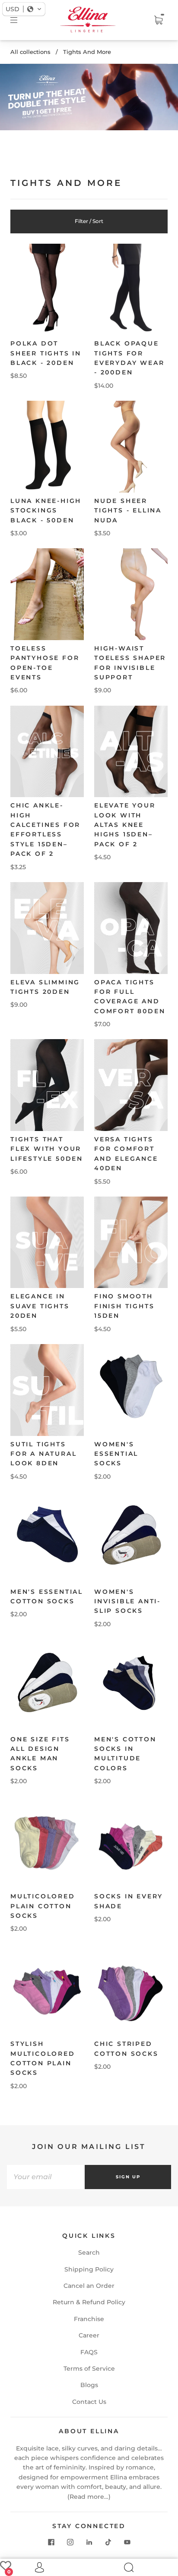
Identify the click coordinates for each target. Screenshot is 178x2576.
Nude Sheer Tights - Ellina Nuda (128, 510)
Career (89, 2335)
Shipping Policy (89, 2269)
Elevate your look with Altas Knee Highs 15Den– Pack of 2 (125, 825)
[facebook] (51, 2542)
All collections (30, 52)
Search (89, 2252)
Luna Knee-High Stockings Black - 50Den (46, 510)
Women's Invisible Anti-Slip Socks (127, 1601)
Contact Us (89, 2402)
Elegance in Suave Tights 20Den (40, 1306)
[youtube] (127, 2542)
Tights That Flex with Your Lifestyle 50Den (47, 1149)
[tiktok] (108, 2542)
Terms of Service (89, 2369)
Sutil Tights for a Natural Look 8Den (43, 1454)
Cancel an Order (89, 2286)
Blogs (89, 2385)
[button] (24, 9)
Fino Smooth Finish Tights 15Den (124, 1306)
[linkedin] (89, 2542)
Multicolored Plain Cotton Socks (43, 1906)
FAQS (89, 2352)
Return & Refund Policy (89, 2302)
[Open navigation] (20, 20)
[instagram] (70, 2542)
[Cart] (158, 20)
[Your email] (46, 2177)
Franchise (89, 2319)
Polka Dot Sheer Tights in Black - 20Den (46, 353)
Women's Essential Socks (116, 1454)
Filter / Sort (89, 221)
